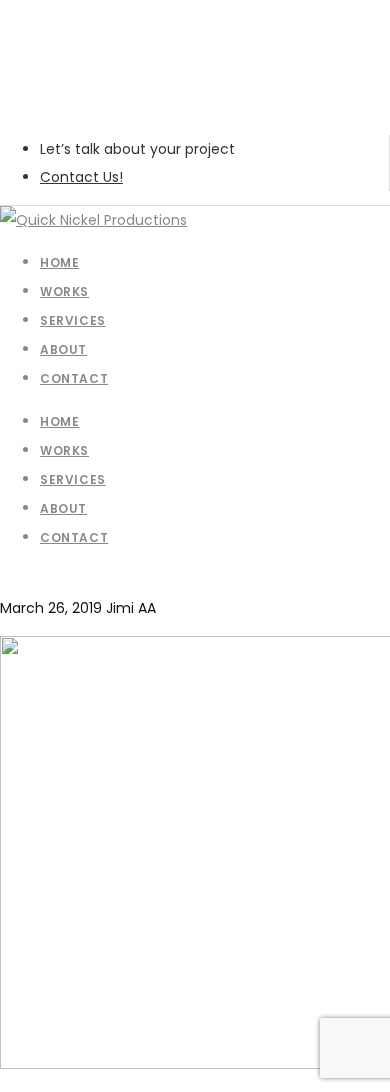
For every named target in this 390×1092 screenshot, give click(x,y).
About (63, 508)
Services (73, 479)
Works (64, 450)
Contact (74, 537)
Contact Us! (81, 177)
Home (59, 421)
